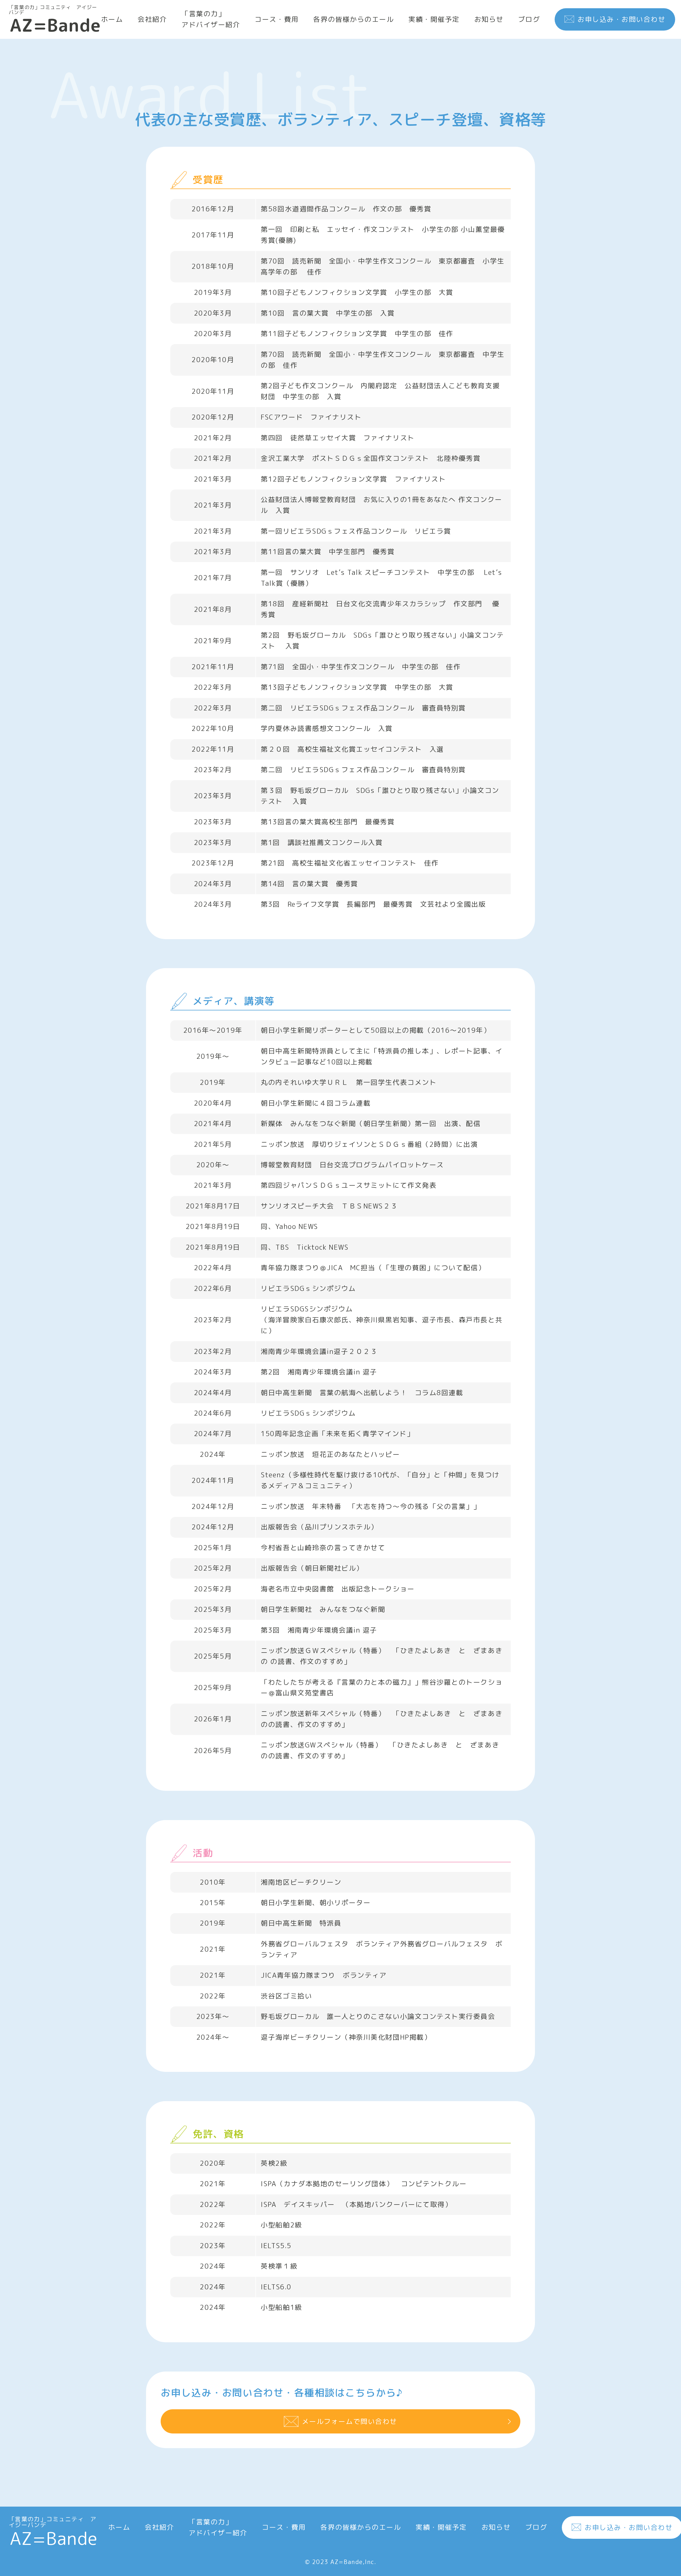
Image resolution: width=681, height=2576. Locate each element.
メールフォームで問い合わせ (350, 2421)
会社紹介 (152, 19)
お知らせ (489, 19)
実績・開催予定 (434, 19)
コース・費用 (277, 19)
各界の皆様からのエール (353, 19)
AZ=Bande (55, 19)
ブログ (529, 19)
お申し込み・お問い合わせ (621, 19)
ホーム (112, 19)
